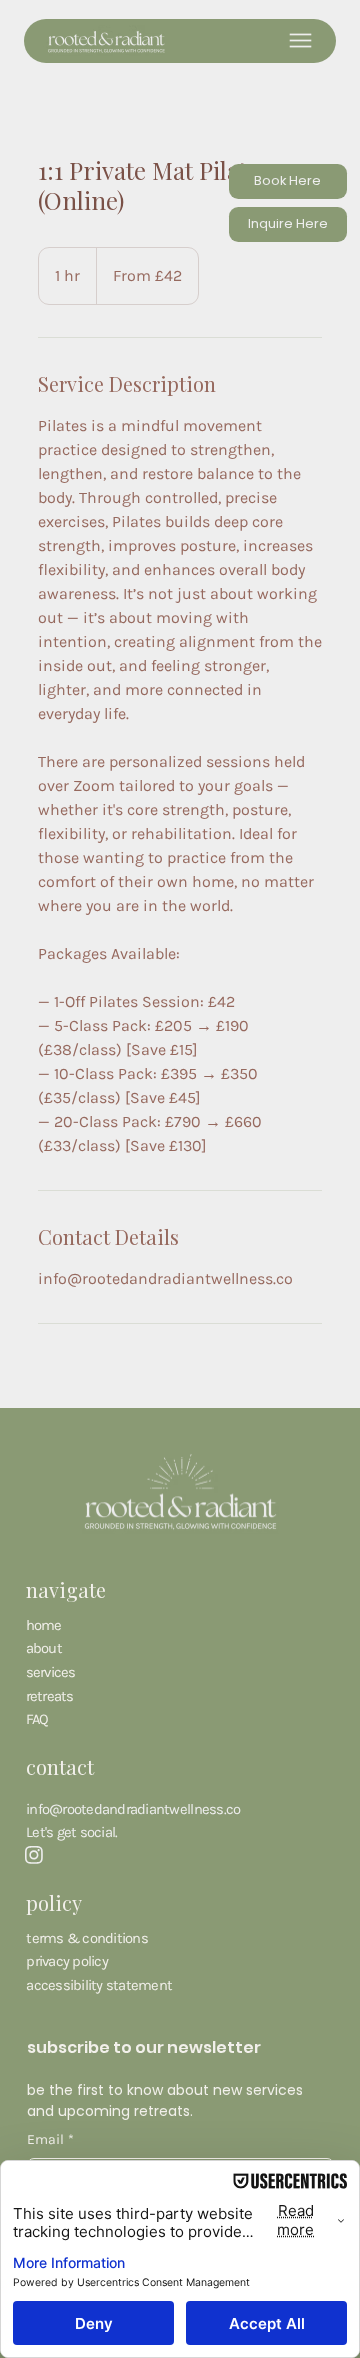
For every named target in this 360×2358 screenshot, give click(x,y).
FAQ (37, 1719)
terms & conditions (87, 1938)
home (44, 1625)
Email (50, 2139)
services (51, 1672)
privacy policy (67, 1961)
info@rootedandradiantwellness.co (133, 1809)
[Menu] (300, 40)
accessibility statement (99, 1985)
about (44, 1648)
